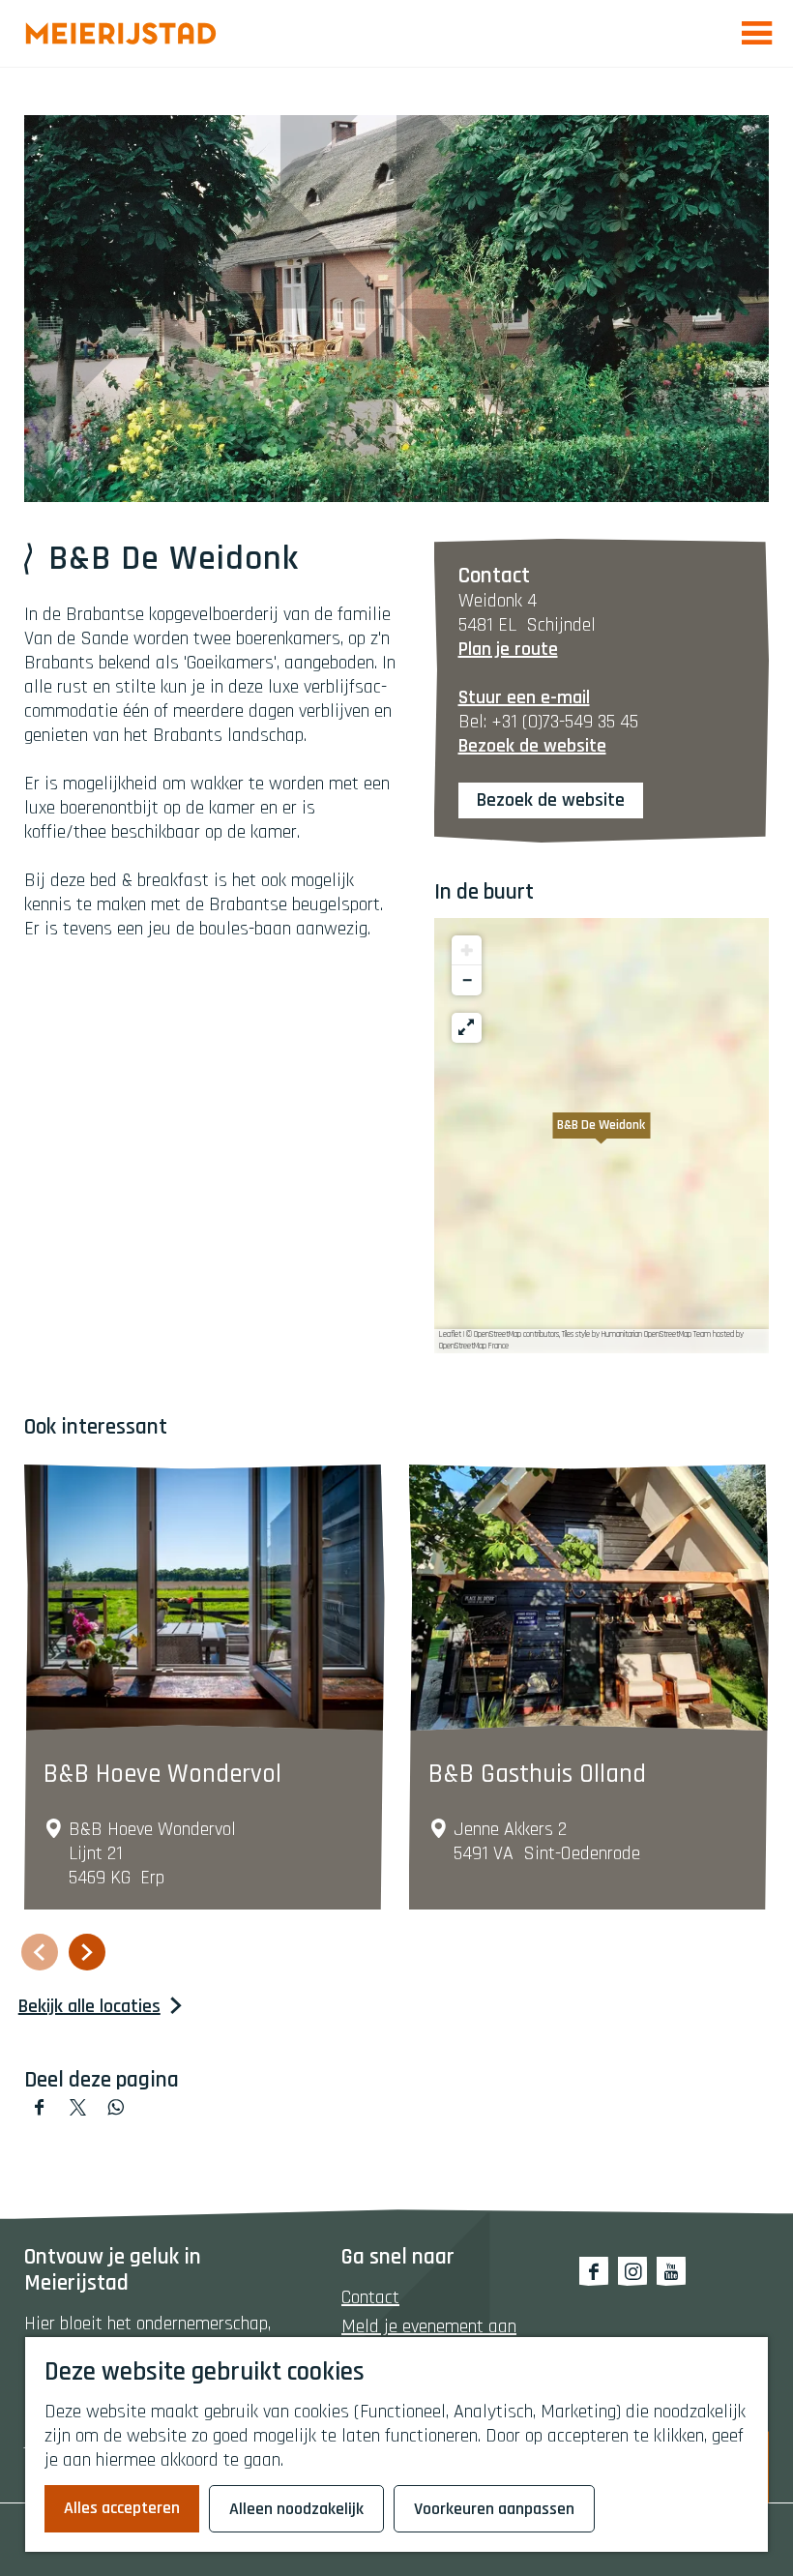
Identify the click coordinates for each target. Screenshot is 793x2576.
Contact (370, 2297)
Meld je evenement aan (429, 2326)
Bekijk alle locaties (89, 2007)
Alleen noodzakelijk (296, 2509)
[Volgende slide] (87, 1952)
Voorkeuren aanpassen (494, 2509)
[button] (602, 1136)
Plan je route (508, 649)
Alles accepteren (122, 2508)
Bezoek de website (551, 800)
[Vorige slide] (40, 1952)
